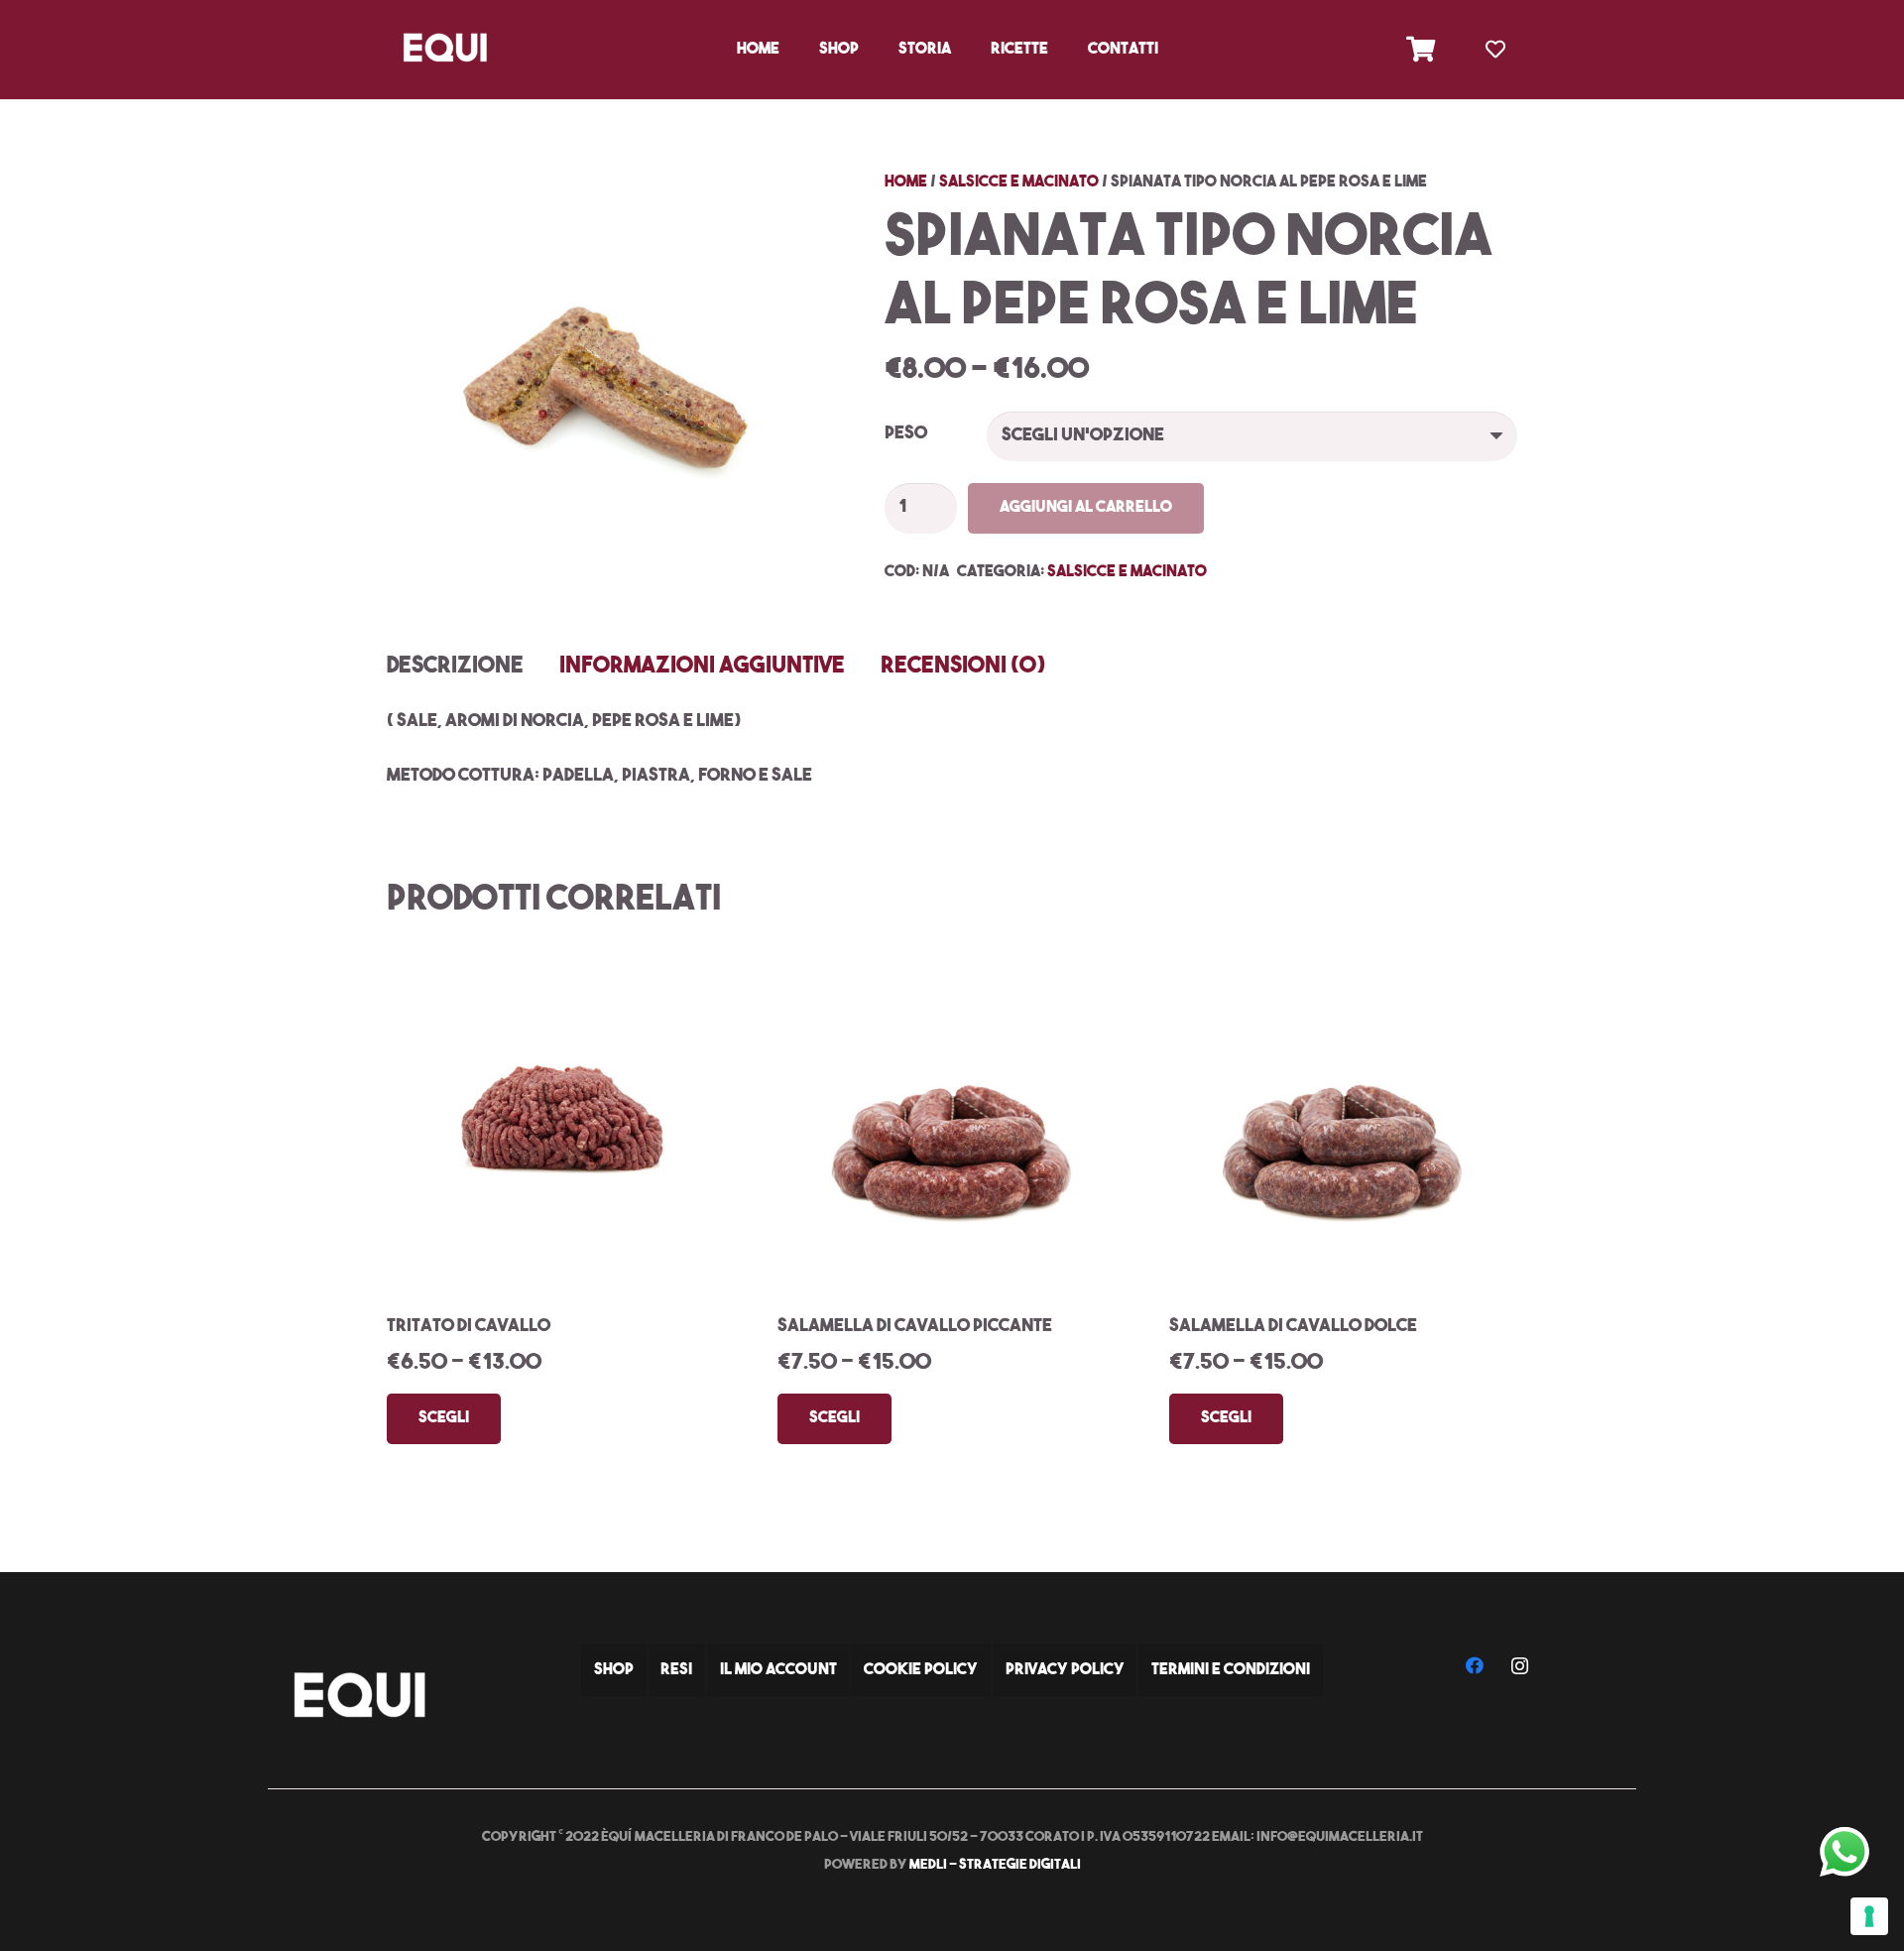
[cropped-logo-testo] (445, 50)
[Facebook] (1475, 1666)
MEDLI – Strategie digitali (995, 1865)
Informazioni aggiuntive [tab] (702, 667)
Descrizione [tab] (455, 667)
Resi (676, 1670)
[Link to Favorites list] (1495, 50)
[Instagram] (1520, 1666)
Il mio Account (778, 1670)
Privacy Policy (1065, 1670)
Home (906, 183)
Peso (906, 434)
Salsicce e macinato (1019, 183)
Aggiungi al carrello (1086, 508)
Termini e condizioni (1231, 1670)
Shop (614, 1670)
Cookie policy (921, 1670)
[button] (869, 50)
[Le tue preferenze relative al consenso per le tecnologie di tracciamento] (1869, 1916)
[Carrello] (1421, 50)
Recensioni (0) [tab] (963, 667)
